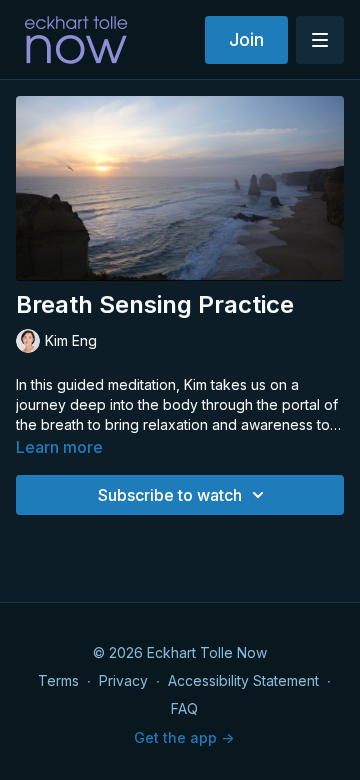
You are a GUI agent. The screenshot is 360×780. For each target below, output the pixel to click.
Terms (58, 680)
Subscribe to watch (170, 495)
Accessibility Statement (243, 680)
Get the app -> (184, 737)
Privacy (123, 680)
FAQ (184, 708)
